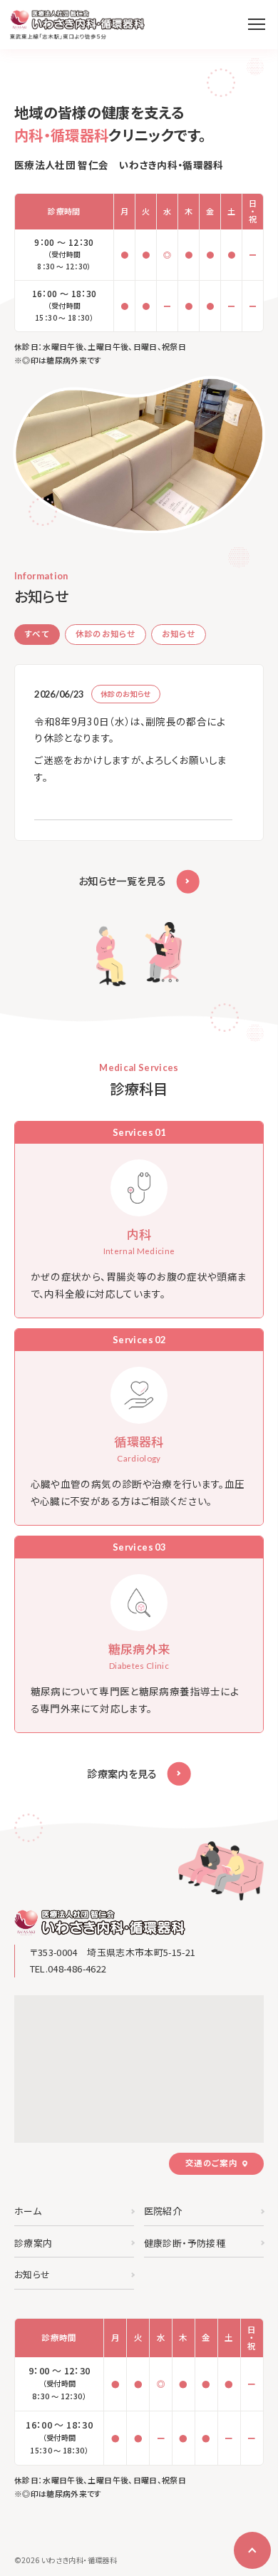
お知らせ (32, 2274)
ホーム (28, 2211)
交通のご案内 (211, 2163)
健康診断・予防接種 (185, 2243)
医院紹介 (163, 2211)
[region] (141, 753)
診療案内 (33, 2243)
